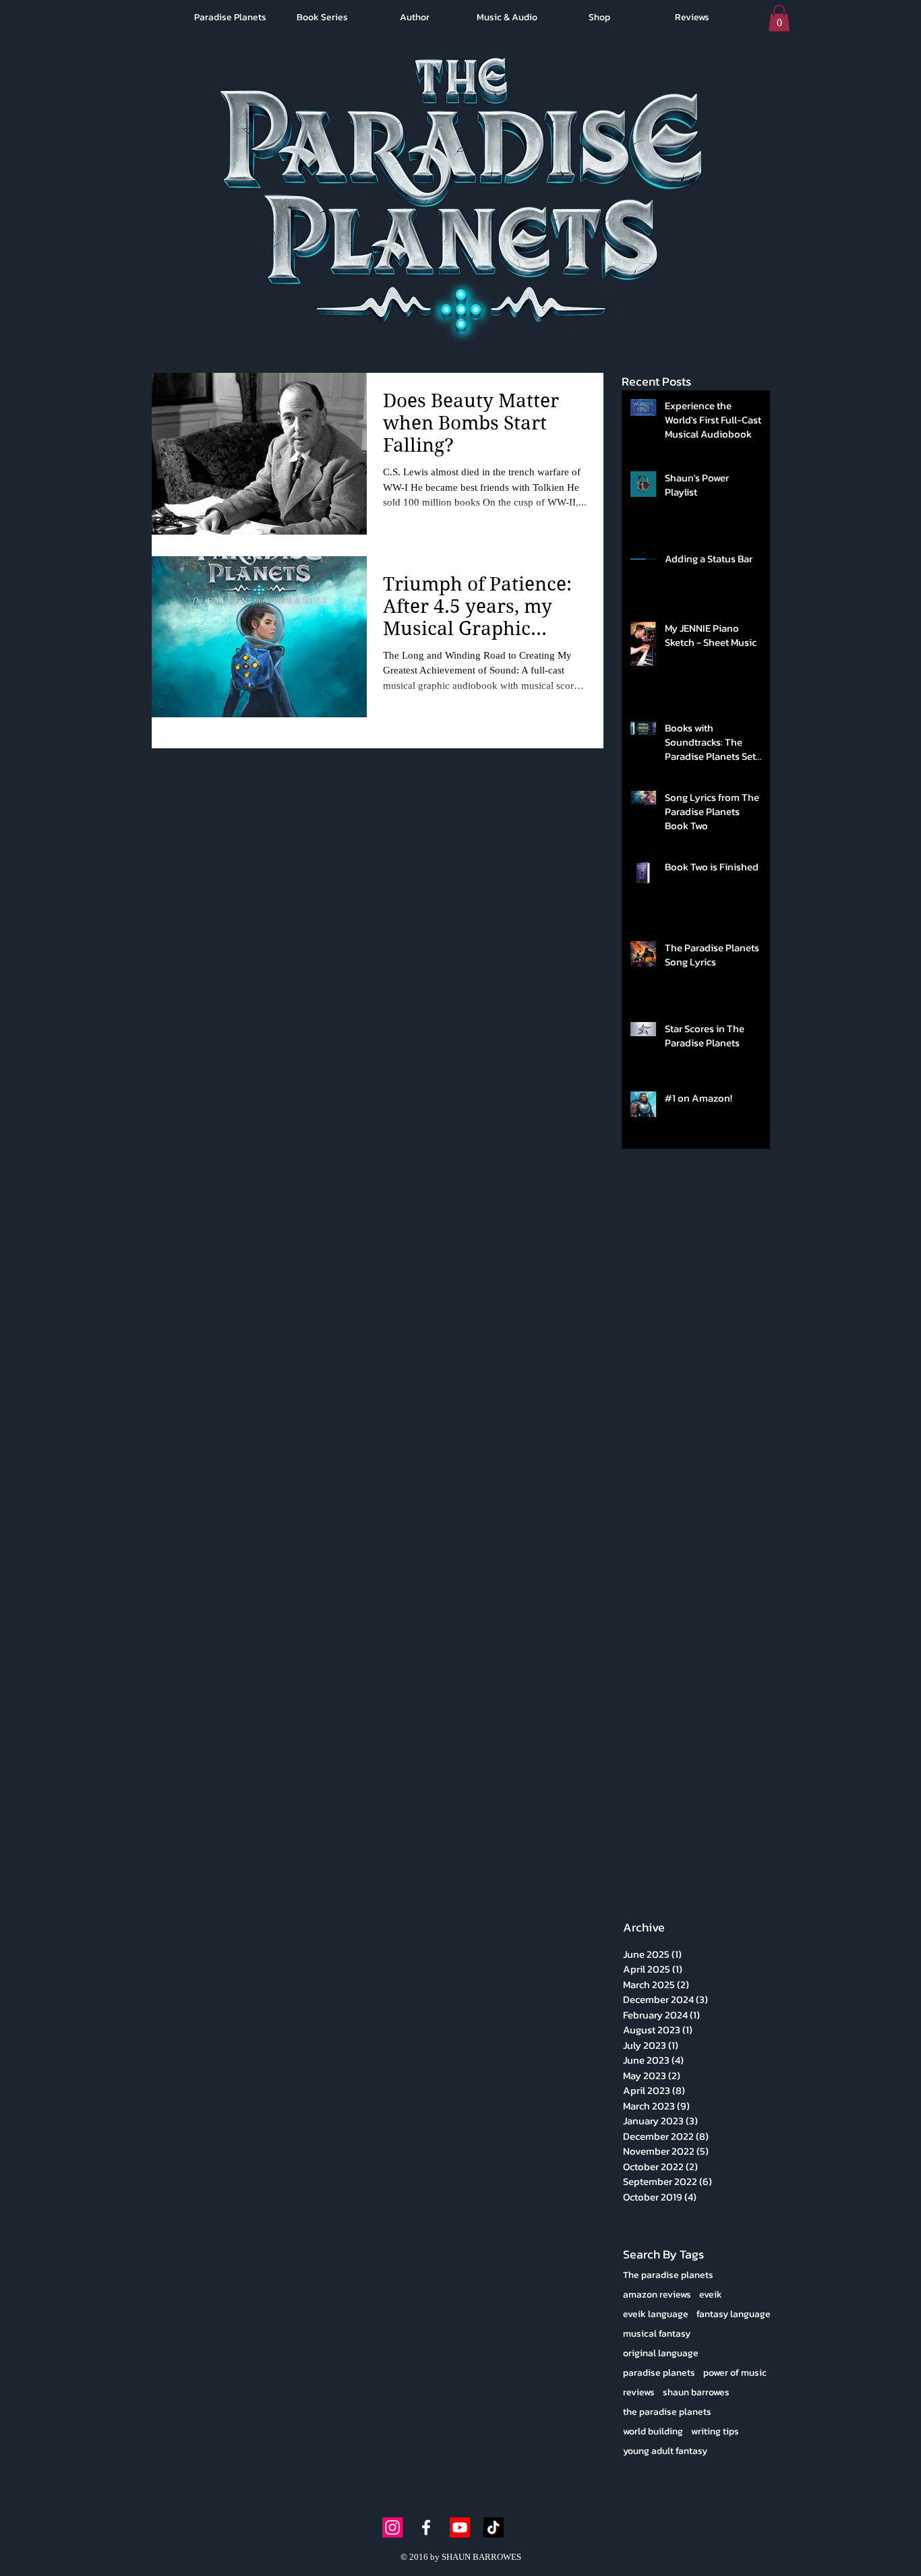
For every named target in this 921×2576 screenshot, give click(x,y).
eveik (711, 2295)
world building (653, 2431)
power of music (735, 2373)
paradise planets (659, 2373)
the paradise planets (667, 2412)
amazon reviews (657, 2295)
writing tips (715, 2431)
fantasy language (734, 2314)
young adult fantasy (665, 2451)
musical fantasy (657, 2334)
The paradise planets (668, 2275)
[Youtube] (460, 2527)
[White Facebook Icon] (426, 2527)
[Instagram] (392, 2527)
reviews (639, 2392)
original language (661, 2353)
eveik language (656, 2314)
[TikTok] (494, 2527)
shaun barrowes (696, 2392)
